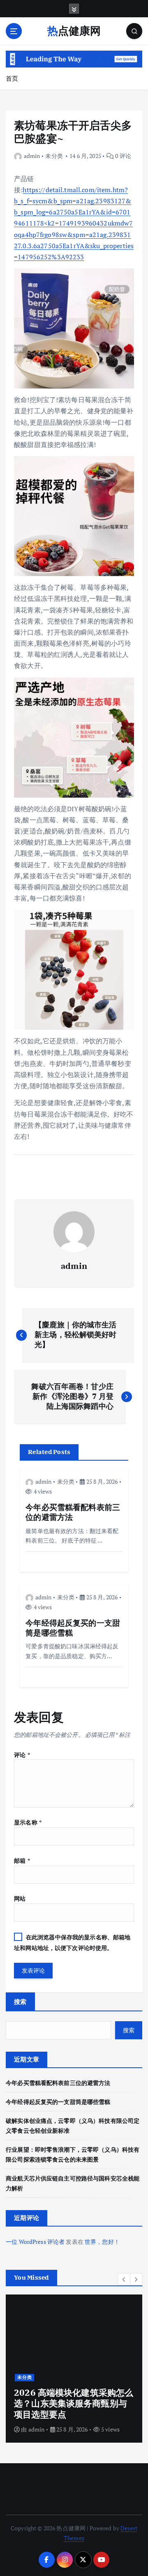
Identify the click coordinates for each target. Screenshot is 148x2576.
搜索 (20, 2001)
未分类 (54, 156)
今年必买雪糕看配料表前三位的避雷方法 (58, 2083)
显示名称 (28, 1822)
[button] (124, 2279)
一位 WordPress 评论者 (35, 2242)
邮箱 (22, 1860)
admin (32, 156)
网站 (20, 1898)
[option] (74, 2369)
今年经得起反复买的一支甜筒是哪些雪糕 (58, 2102)
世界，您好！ (102, 2242)
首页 (12, 78)
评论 (22, 1755)
